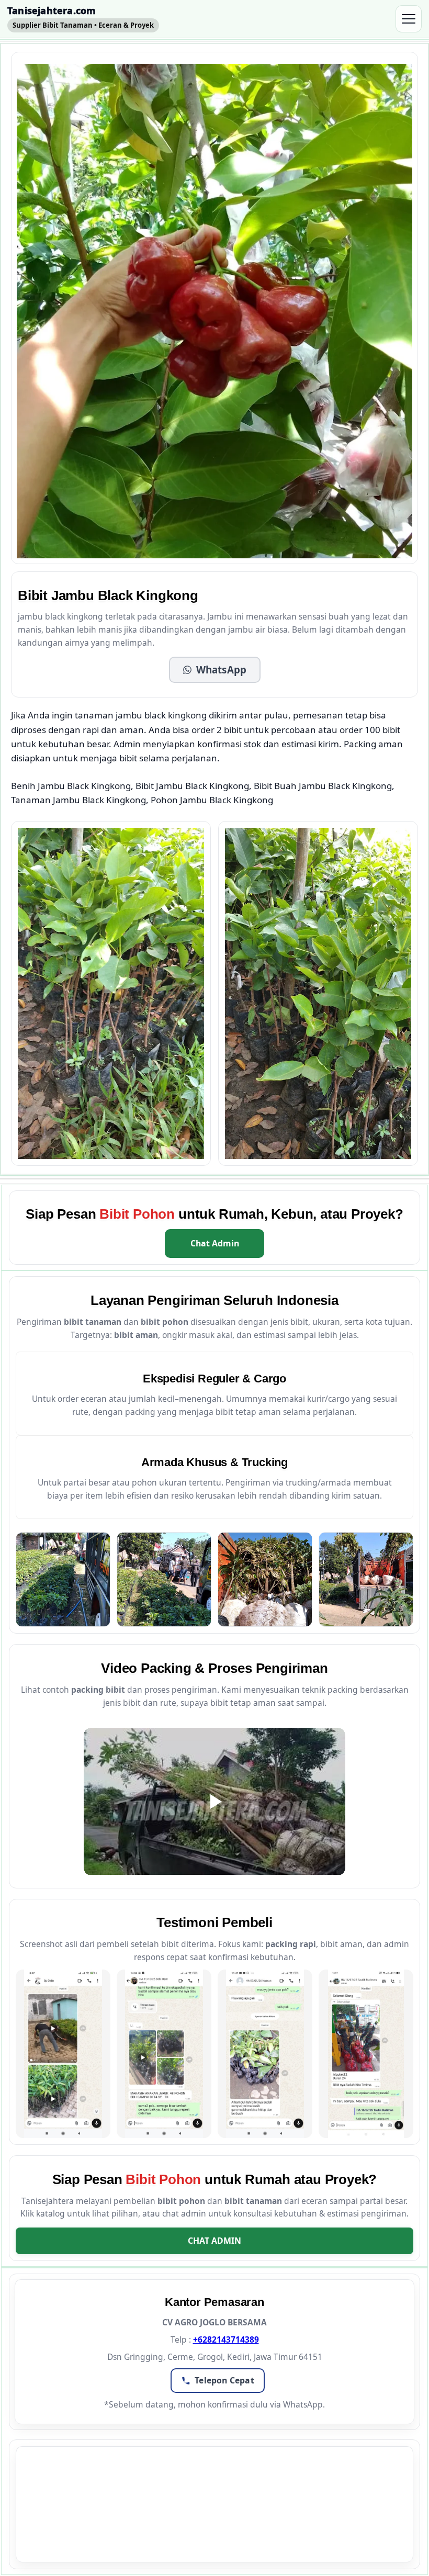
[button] (215, 670)
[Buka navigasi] (409, 19)
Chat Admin (215, 1243)
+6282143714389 (226, 2339)
